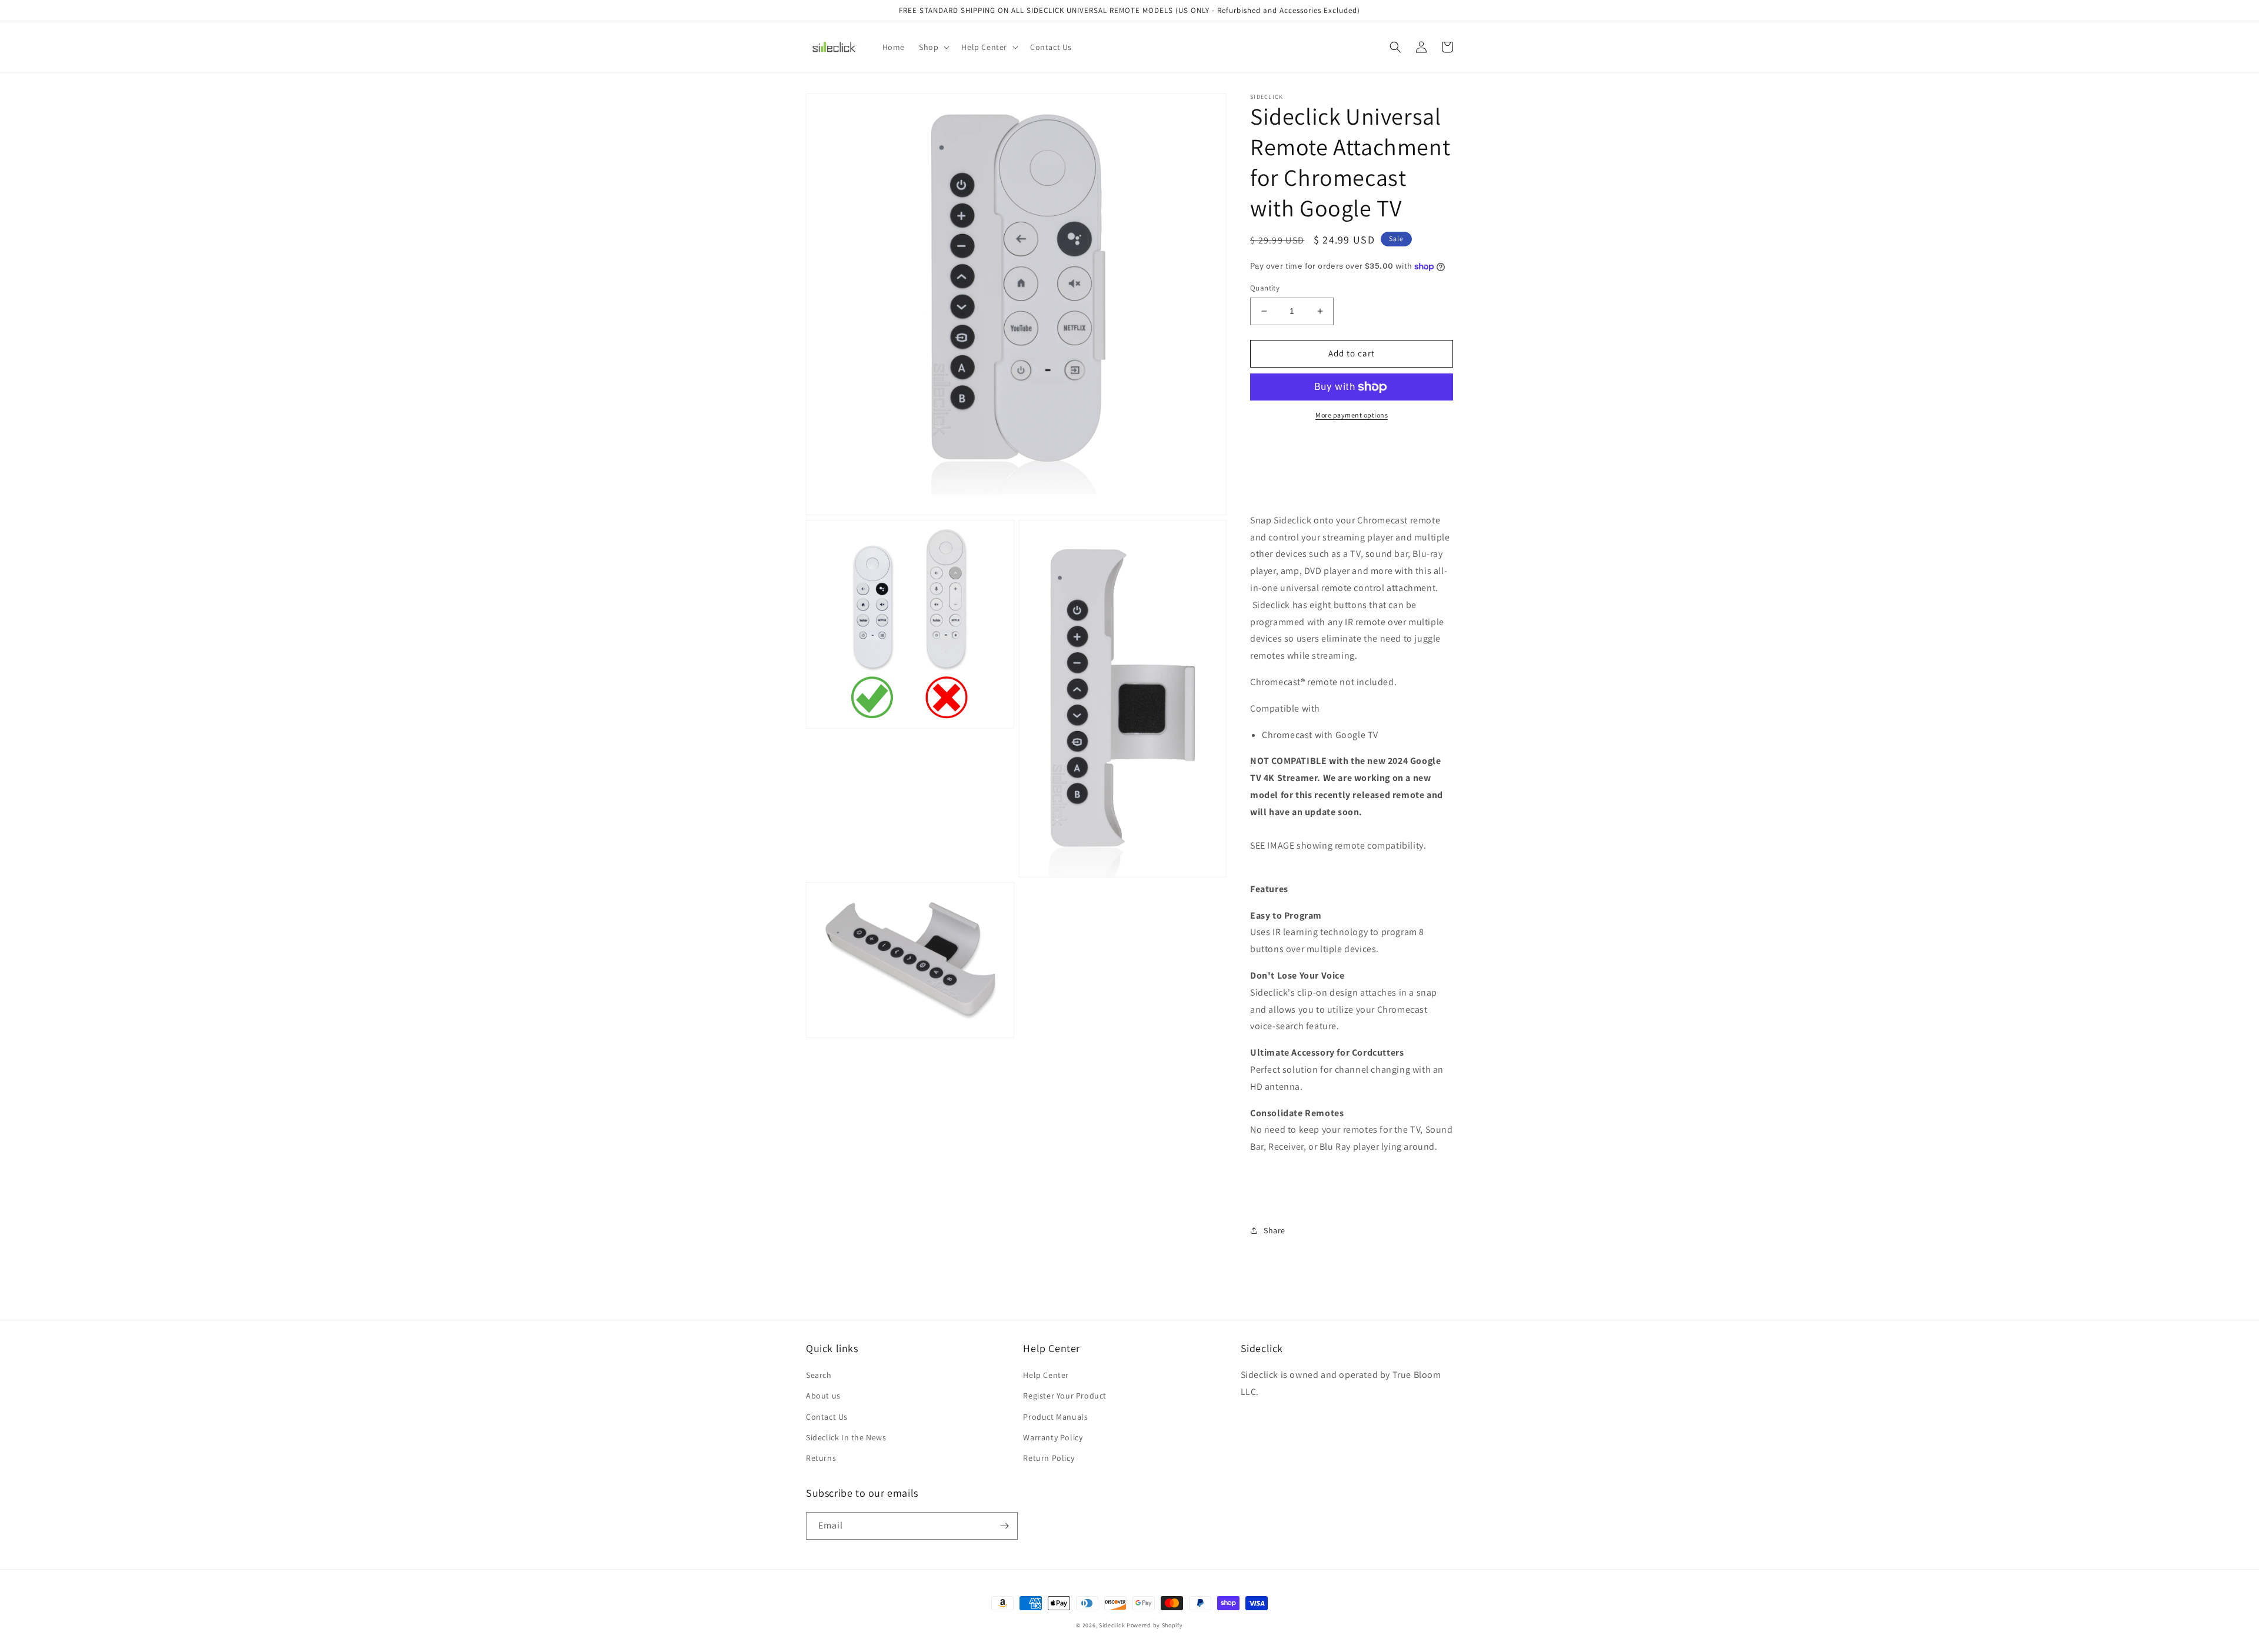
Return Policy (1049, 1458)
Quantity (1265, 288)
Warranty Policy (1053, 1437)
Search (819, 1375)
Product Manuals (1055, 1417)
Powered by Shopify (1155, 1625)
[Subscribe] (1004, 1526)
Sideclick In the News (846, 1437)
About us (823, 1396)
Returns (821, 1458)
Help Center (1046, 1375)
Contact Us (827, 1417)
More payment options (1352, 415)
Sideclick (1112, 1625)
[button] (933, 47)
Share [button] (1275, 1230)
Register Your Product (1065, 1396)
